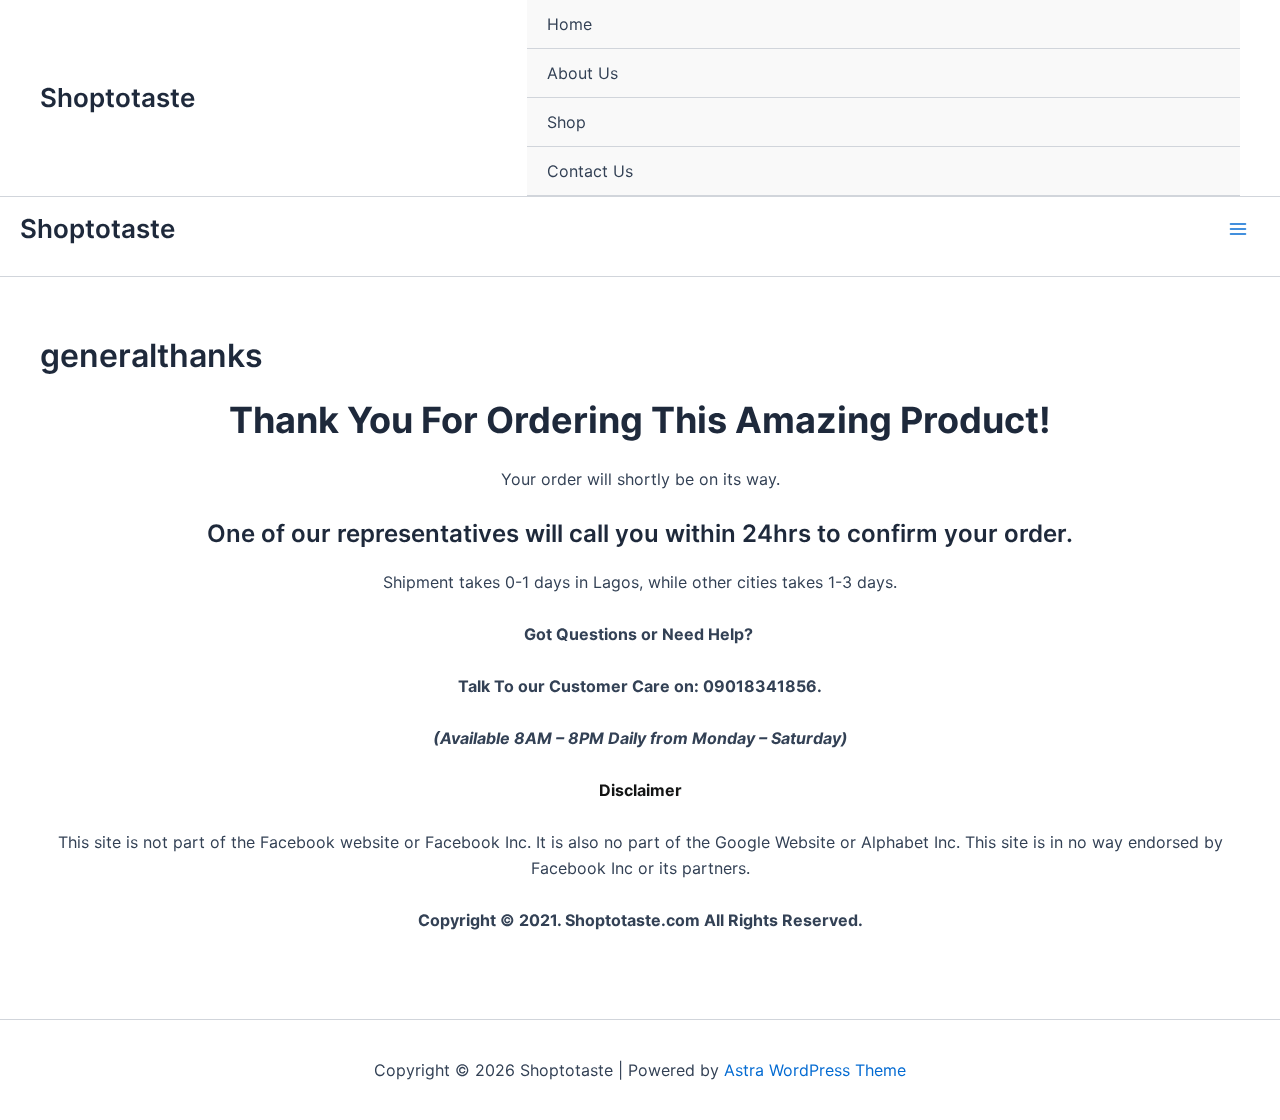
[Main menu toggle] (1238, 229)
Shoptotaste (117, 97)
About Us (582, 73)
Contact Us (590, 171)
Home (569, 24)
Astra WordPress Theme (815, 1070)
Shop (566, 122)
